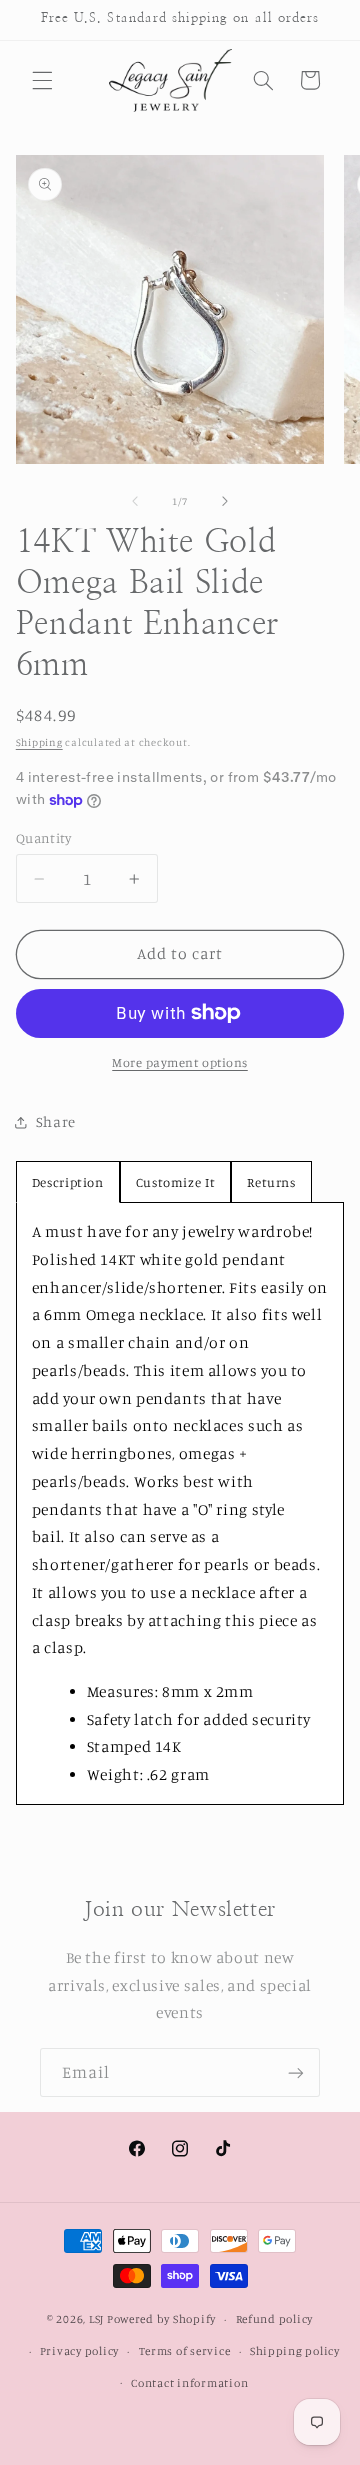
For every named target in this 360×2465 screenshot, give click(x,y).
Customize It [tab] (176, 1182)
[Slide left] (135, 501)
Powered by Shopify (161, 2319)
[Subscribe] (296, 2072)
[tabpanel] (180, 1503)
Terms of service (185, 2351)
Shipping (39, 742)
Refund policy (275, 2319)
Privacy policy (79, 2351)
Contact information (189, 2383)
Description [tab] (68, 1182)
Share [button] (56, 1121)
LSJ (96, 2319)
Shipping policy (295, 2351)
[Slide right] (225, 501)
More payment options (180, 1062)
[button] (42, 80)
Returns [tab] (271, 1182)
